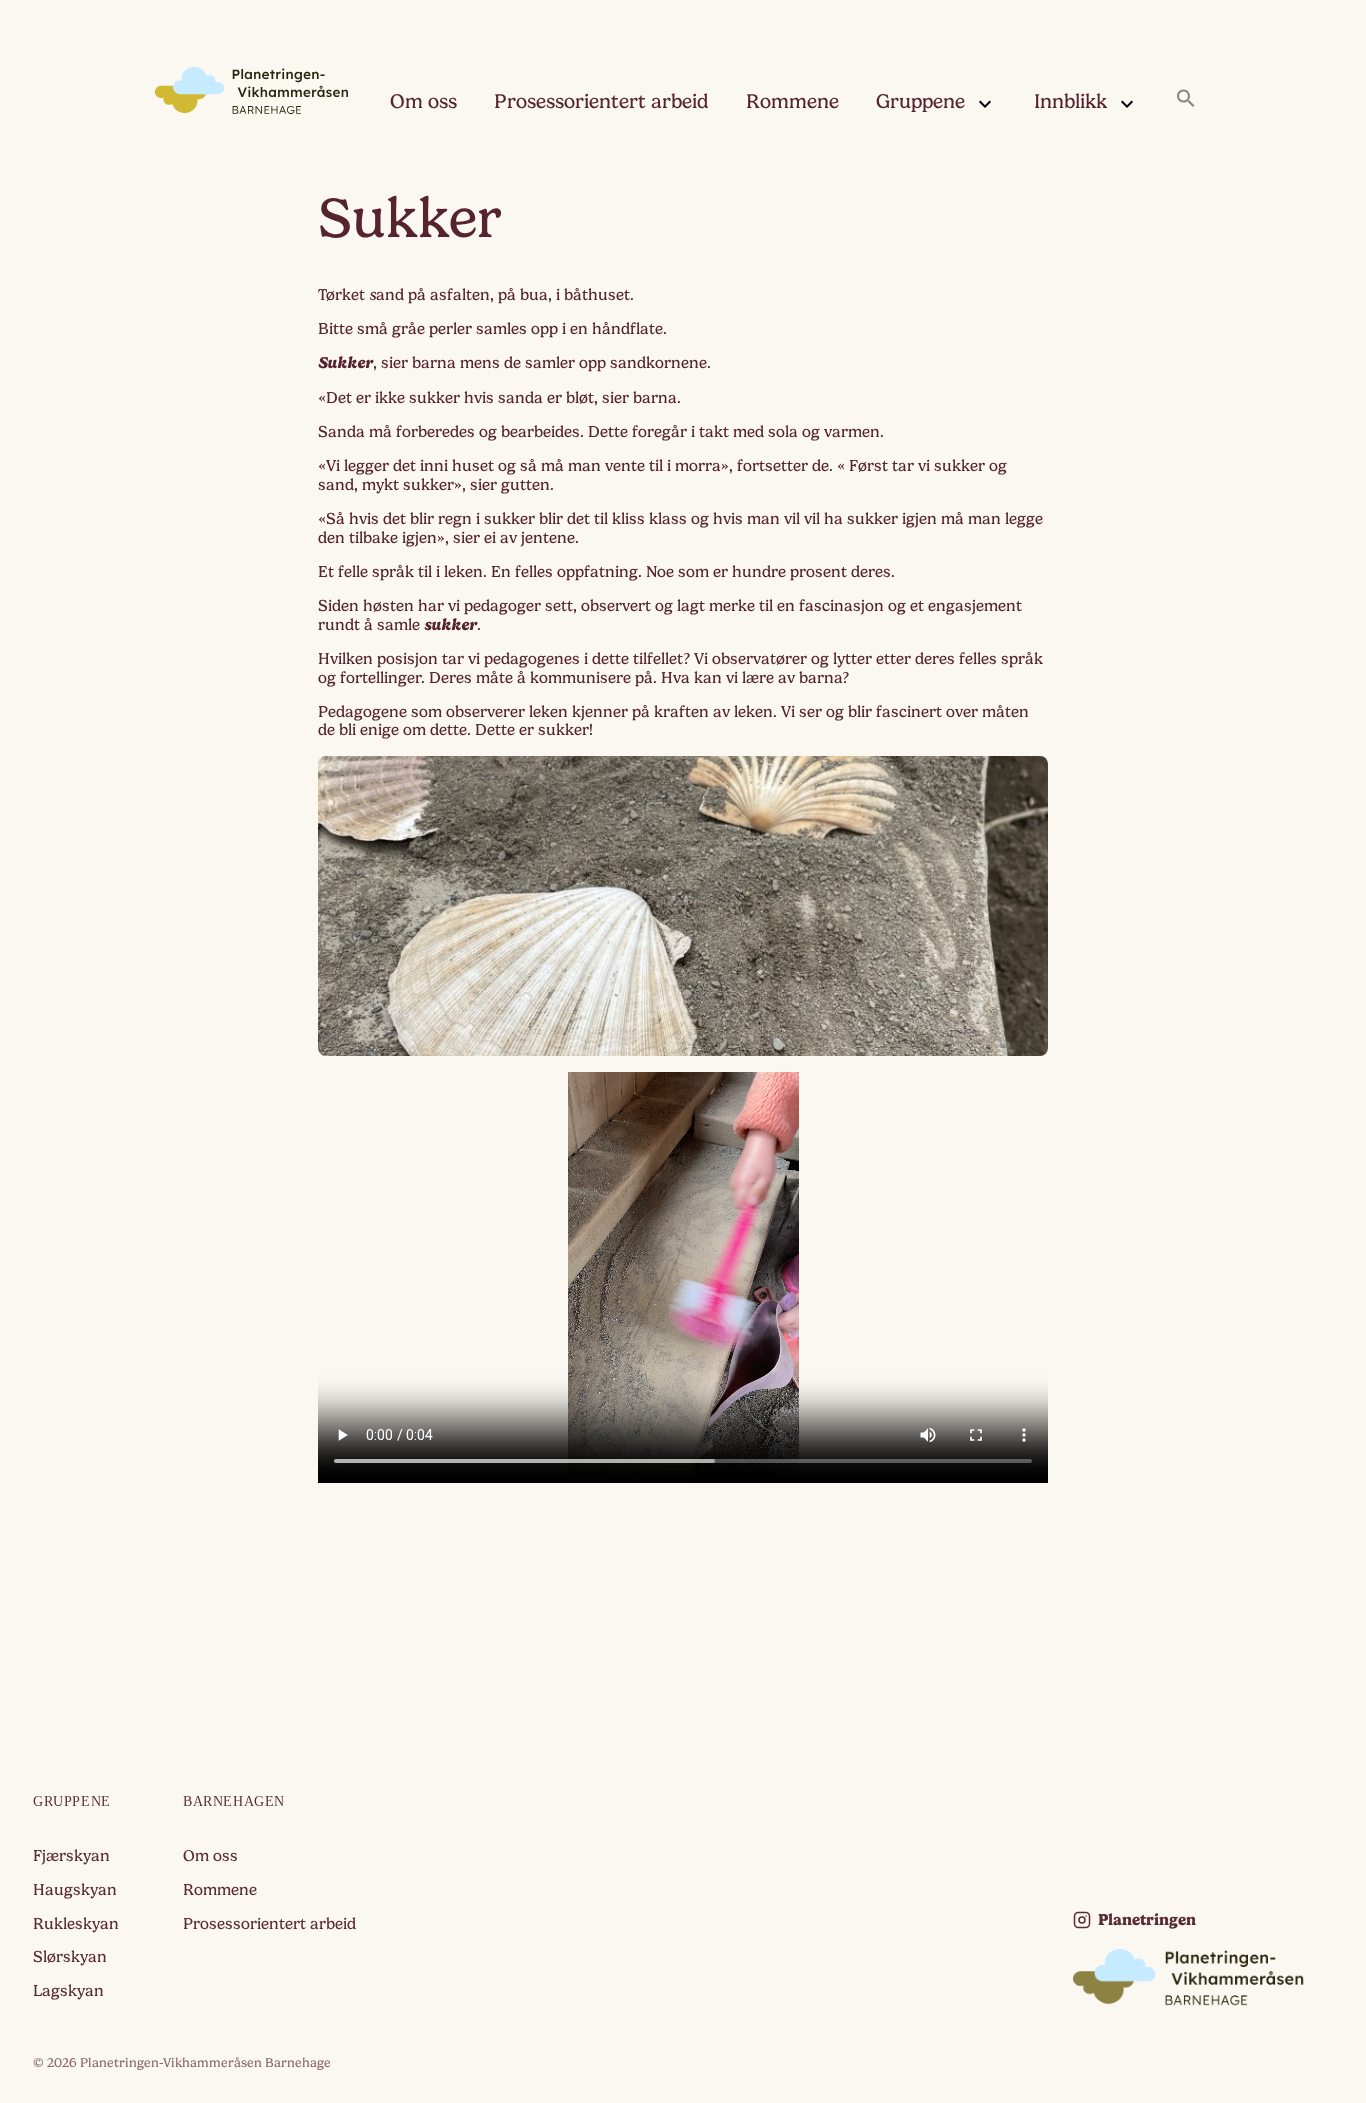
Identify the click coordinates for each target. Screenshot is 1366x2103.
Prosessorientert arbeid (601, 101)
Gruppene (920, 101)
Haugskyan (75, 1890)
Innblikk (1070, 101)
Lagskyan (68, 1991)
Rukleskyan (76, 1924)
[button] (1186, 100)
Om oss (423, 101)
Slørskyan (70, 1957)
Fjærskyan (71, 1856)
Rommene (792, 101)
